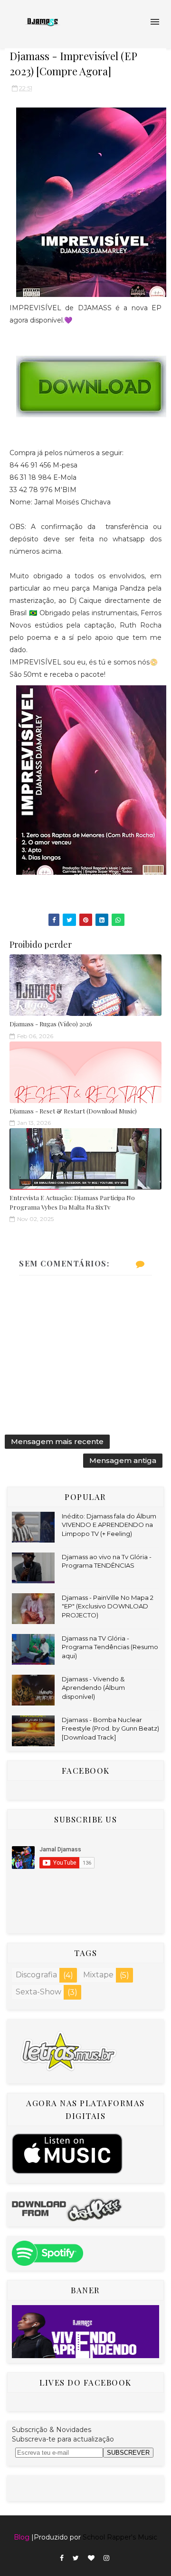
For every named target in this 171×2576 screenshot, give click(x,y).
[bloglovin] (91, 2558)
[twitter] (76, 2558)
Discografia (36, 1975)
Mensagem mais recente (57, 1441)
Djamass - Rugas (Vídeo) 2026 (51, 1024)
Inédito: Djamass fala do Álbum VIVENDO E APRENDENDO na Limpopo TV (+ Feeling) (109, 1525)
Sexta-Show (38, 1992)
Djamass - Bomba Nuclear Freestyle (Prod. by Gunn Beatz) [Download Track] (110, 1728)
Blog (22, 2537)
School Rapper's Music (120, 2537)
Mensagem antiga (123, 1460)
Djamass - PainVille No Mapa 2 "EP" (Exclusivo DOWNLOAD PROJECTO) (108, 1606)
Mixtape (98, 1975)
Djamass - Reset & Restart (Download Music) (73, 1111)
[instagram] (106, 2558)
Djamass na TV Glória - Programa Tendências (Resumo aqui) (110, 1647)
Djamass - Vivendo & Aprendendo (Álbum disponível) (93, 1687)
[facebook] (62, 2558)
